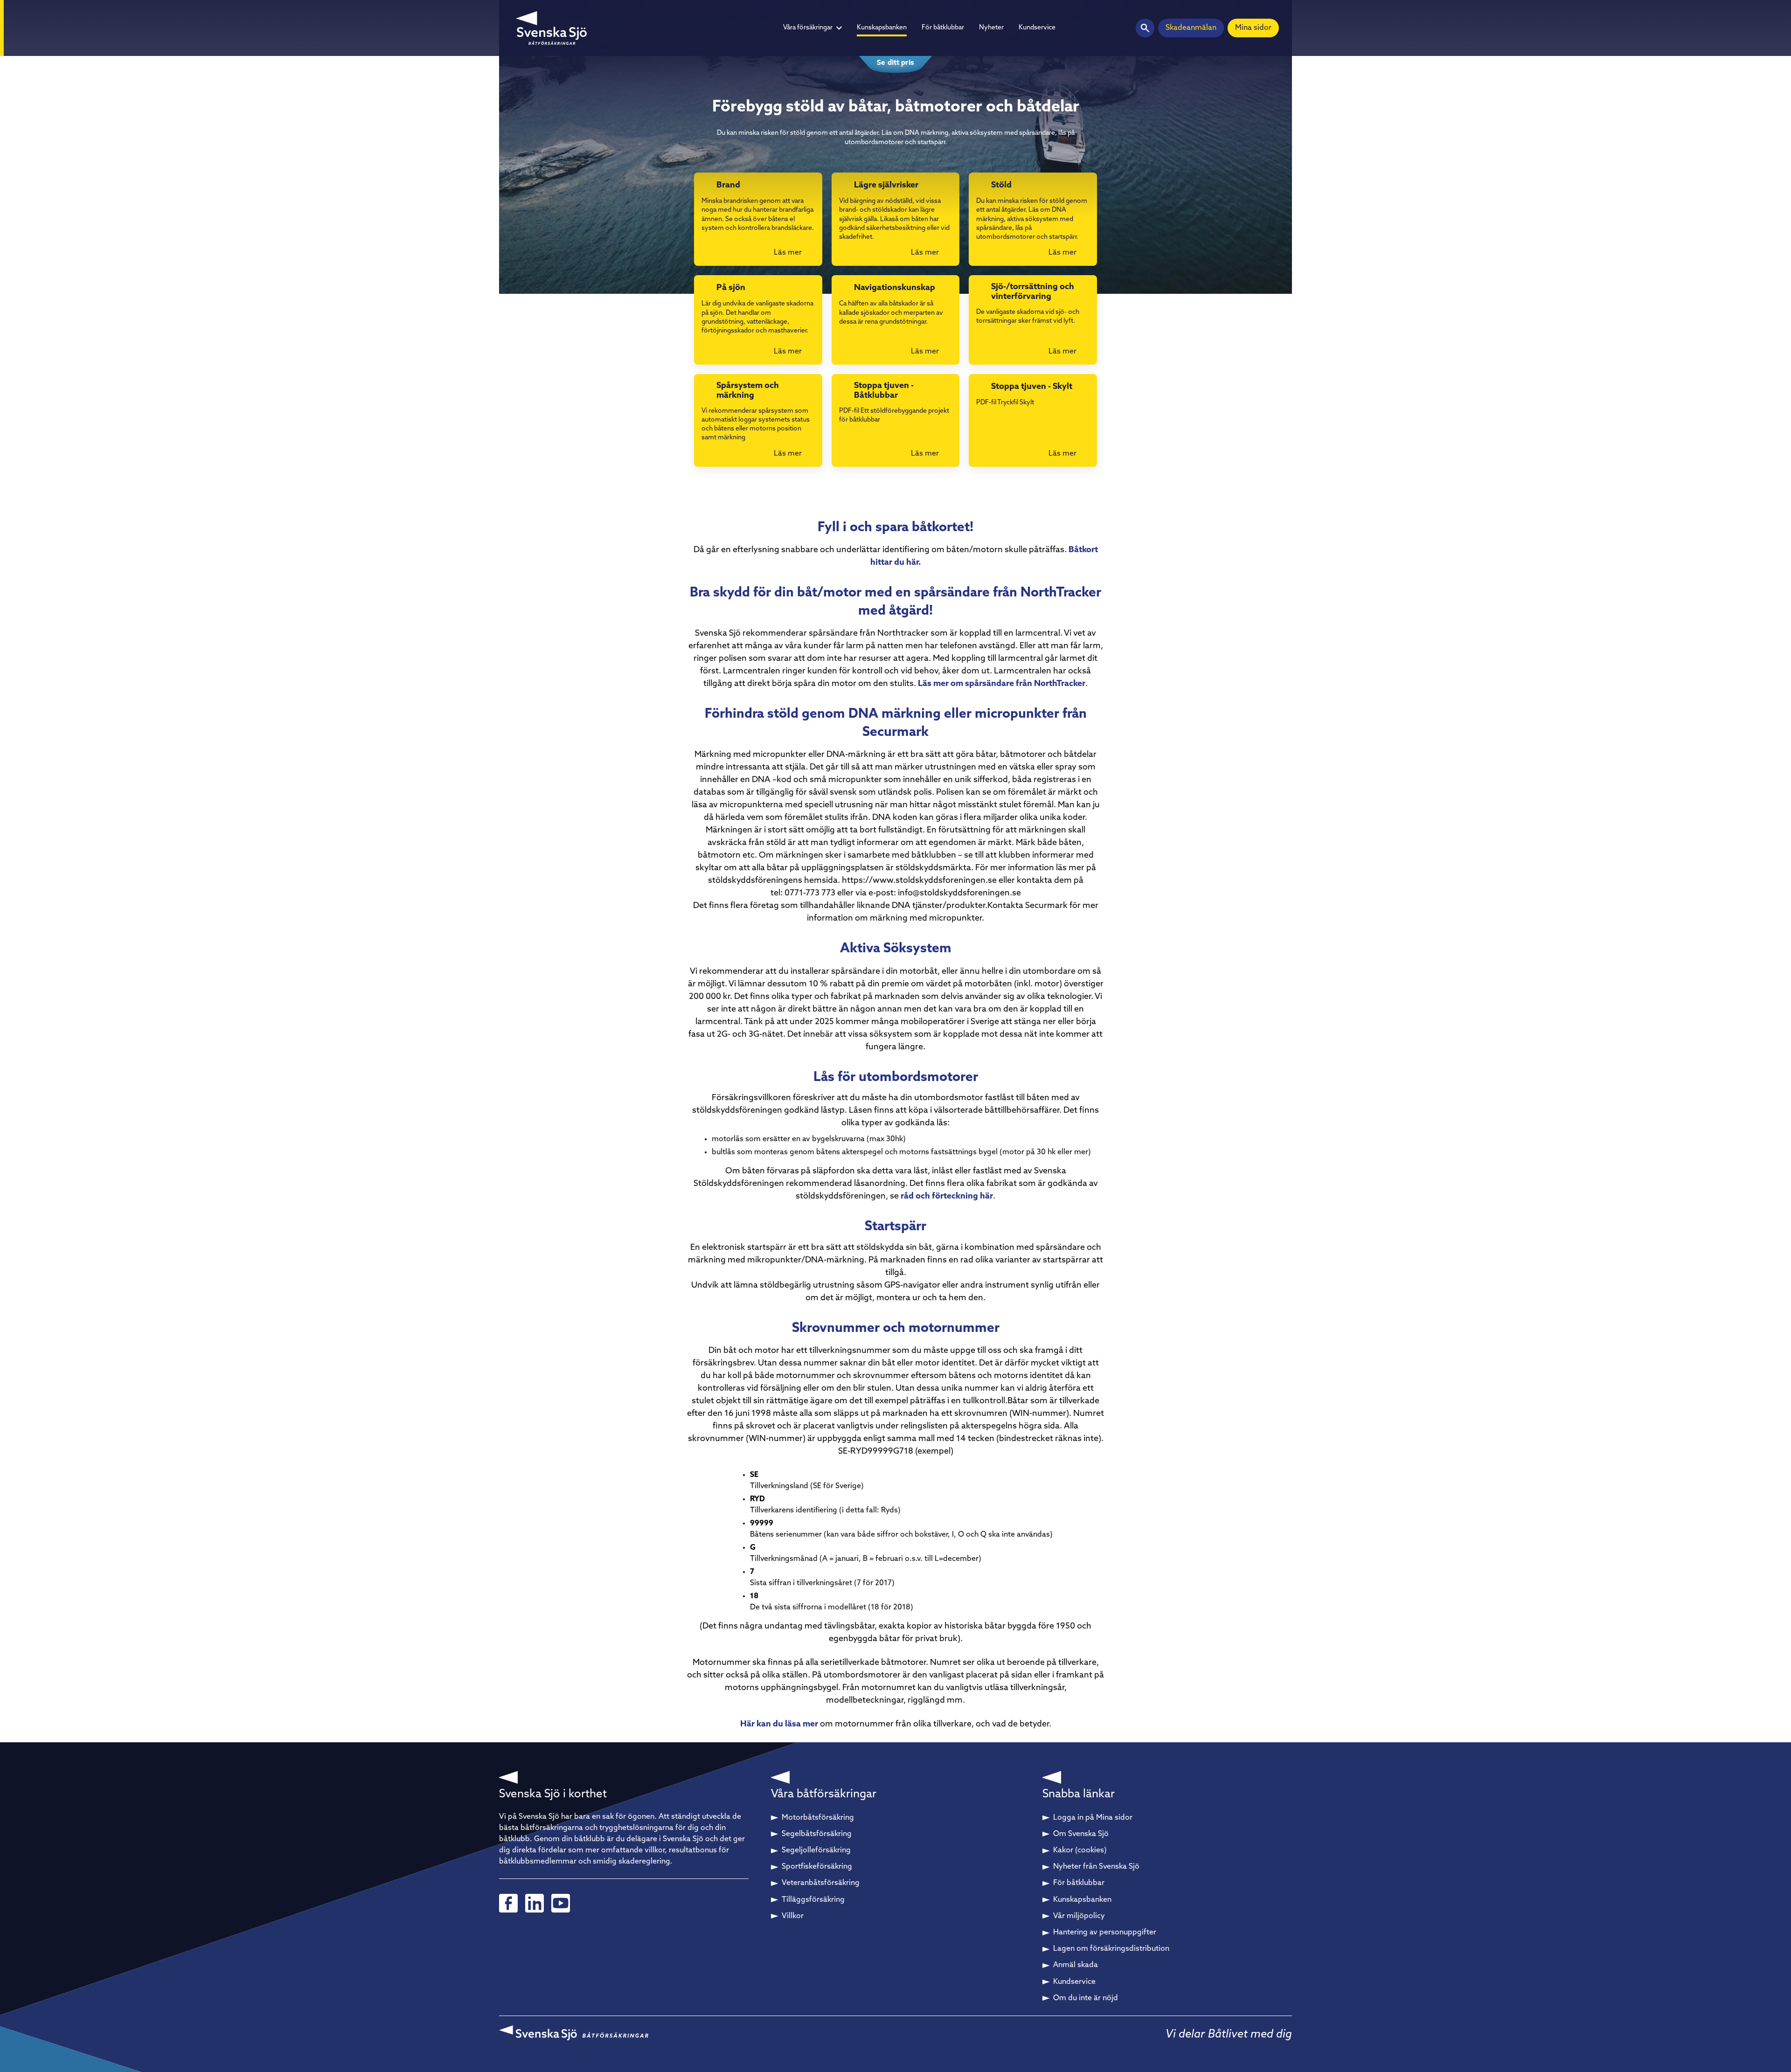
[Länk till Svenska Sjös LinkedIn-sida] (535, 1903)
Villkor (793, 1916)
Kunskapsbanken (882, 28)
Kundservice (1037, 28)
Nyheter (991, 28)
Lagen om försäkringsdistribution (1111, 1949)
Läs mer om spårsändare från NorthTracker (1002, 684)
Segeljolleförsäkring (816, 1850)
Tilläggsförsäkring (813, 1900)
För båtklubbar (943, 28)
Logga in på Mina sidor (1093, 1818)
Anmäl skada (1076, 1965)
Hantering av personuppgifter (1105, 1933)
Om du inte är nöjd (1086, 1998)
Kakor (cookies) (1080, 1850)
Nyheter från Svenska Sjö (1096, 1867)
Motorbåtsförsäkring (818, 1818)
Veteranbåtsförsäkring (821, 1883)
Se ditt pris (895, 63)
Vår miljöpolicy (1079, 1916)
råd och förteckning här (947, 1197)
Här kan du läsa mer (779, 1725)
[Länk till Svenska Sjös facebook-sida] (508, 1903)
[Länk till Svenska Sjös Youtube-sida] (561, 1903)
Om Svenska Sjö (1081, 1834)
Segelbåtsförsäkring (817, 1834)
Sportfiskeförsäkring (817, 1867)
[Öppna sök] (1145, 28)
